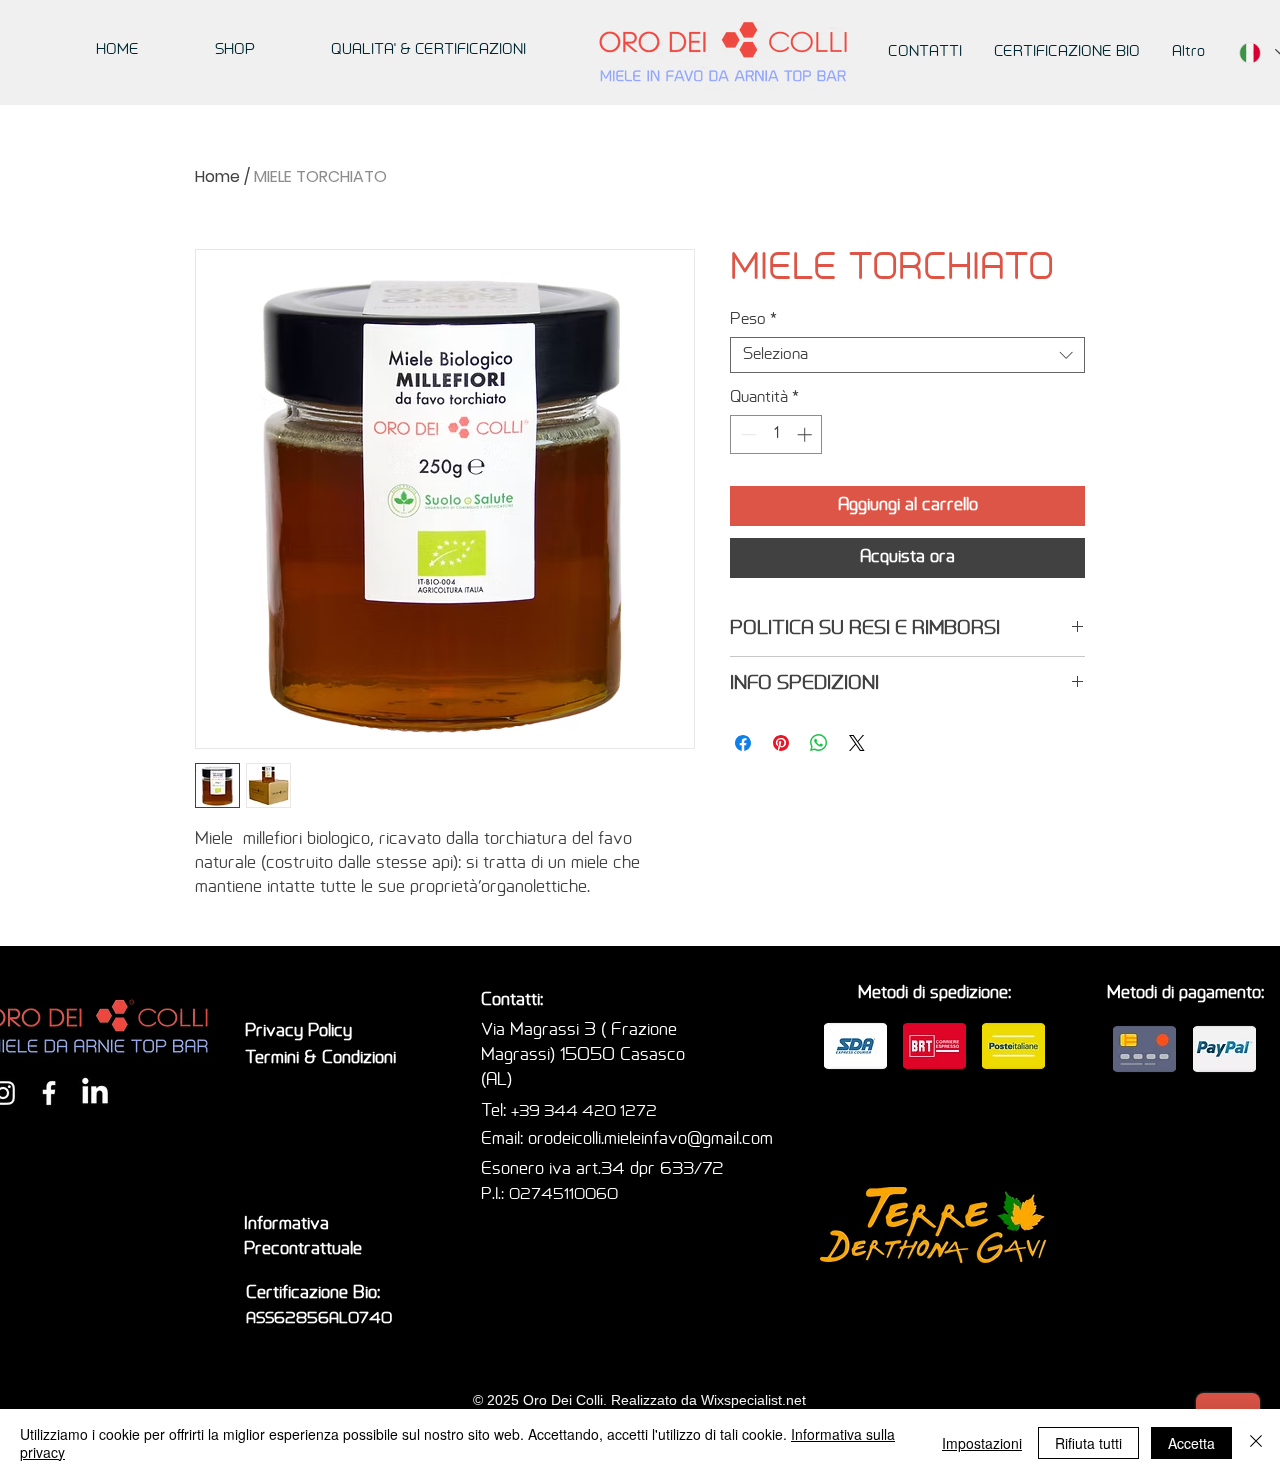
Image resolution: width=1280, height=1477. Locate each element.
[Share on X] (857, 743)
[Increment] (806, 434)
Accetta (1191, 1443)
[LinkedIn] (95, 1093)
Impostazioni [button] (982, 1443)
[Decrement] (746, 434)
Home (217, 176)
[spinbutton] (776, 434)
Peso (753, 319)
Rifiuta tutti (1088, 1443)
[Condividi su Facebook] (743, 743)
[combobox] (907, 355)
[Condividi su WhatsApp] (819, 743)
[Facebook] (49, 1093)
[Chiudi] (1256, 1443)
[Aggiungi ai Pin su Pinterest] (781, 743)
